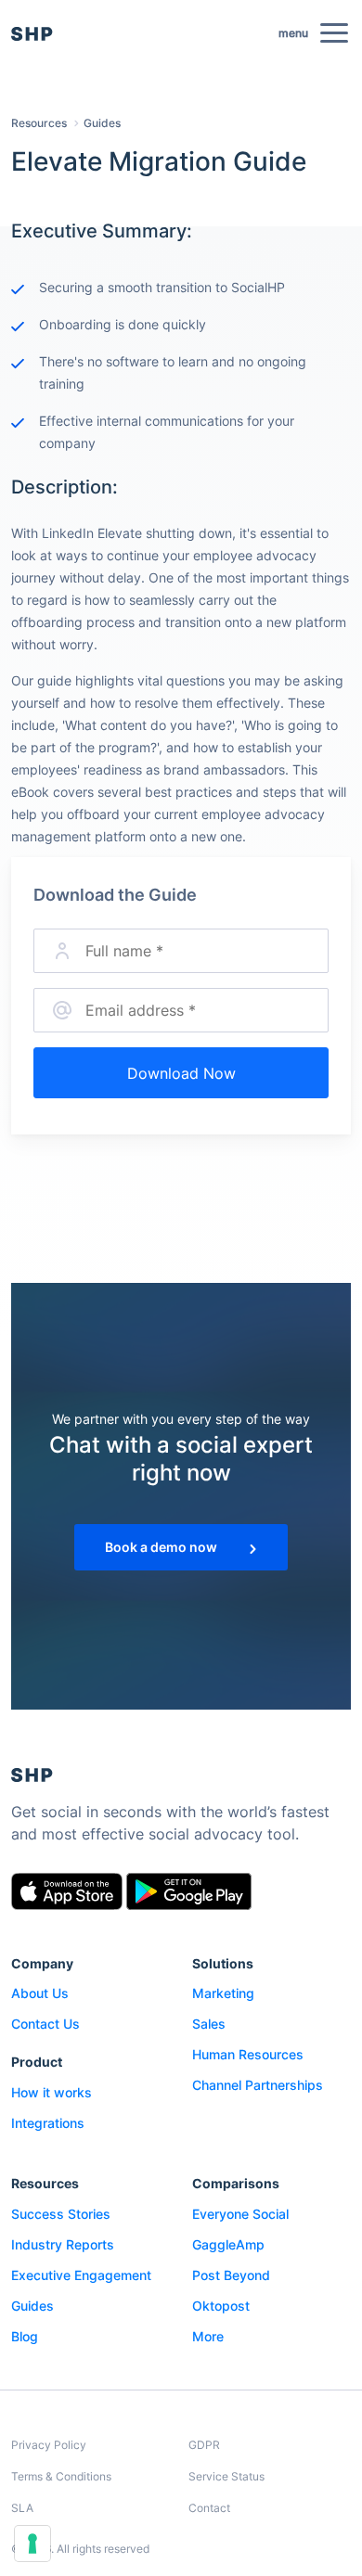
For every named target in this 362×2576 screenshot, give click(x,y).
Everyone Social (240, 2214)
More (208, 2336)
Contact (209, 2508)
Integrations (48, 2123)
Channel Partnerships (258, 2085)
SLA (22, 2508)
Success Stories (61, 2214)
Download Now (181, 1073)
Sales (209, 2024)
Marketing (223, 1993)
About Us (40, 1993)
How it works (52, 2092)
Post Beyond (231, 2275)
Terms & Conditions (61, 2476)
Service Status (226, 2476)
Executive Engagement (81, 2275)
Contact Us (45, 2024)
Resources (39, 123)
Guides (102, 123)
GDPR (204, 2445)
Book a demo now (162, 1547)
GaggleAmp (228, 2244)
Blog (25, 2336)
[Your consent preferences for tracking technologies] (32, 2544)
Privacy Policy (49, 2445)
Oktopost (221, 2306)
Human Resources (248, 2054)
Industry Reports (63, 2244)
